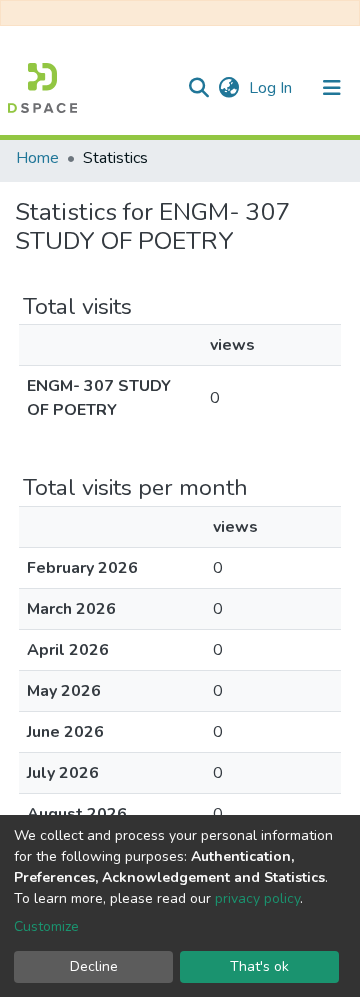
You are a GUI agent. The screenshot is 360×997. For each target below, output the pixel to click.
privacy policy (257, 898)
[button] (228, 88)
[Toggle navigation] (332, 88)
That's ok (259, 966)
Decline (94, 966)
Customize (46, 926)
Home (37, 158)
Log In (272, 88)
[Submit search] (198, 88)
